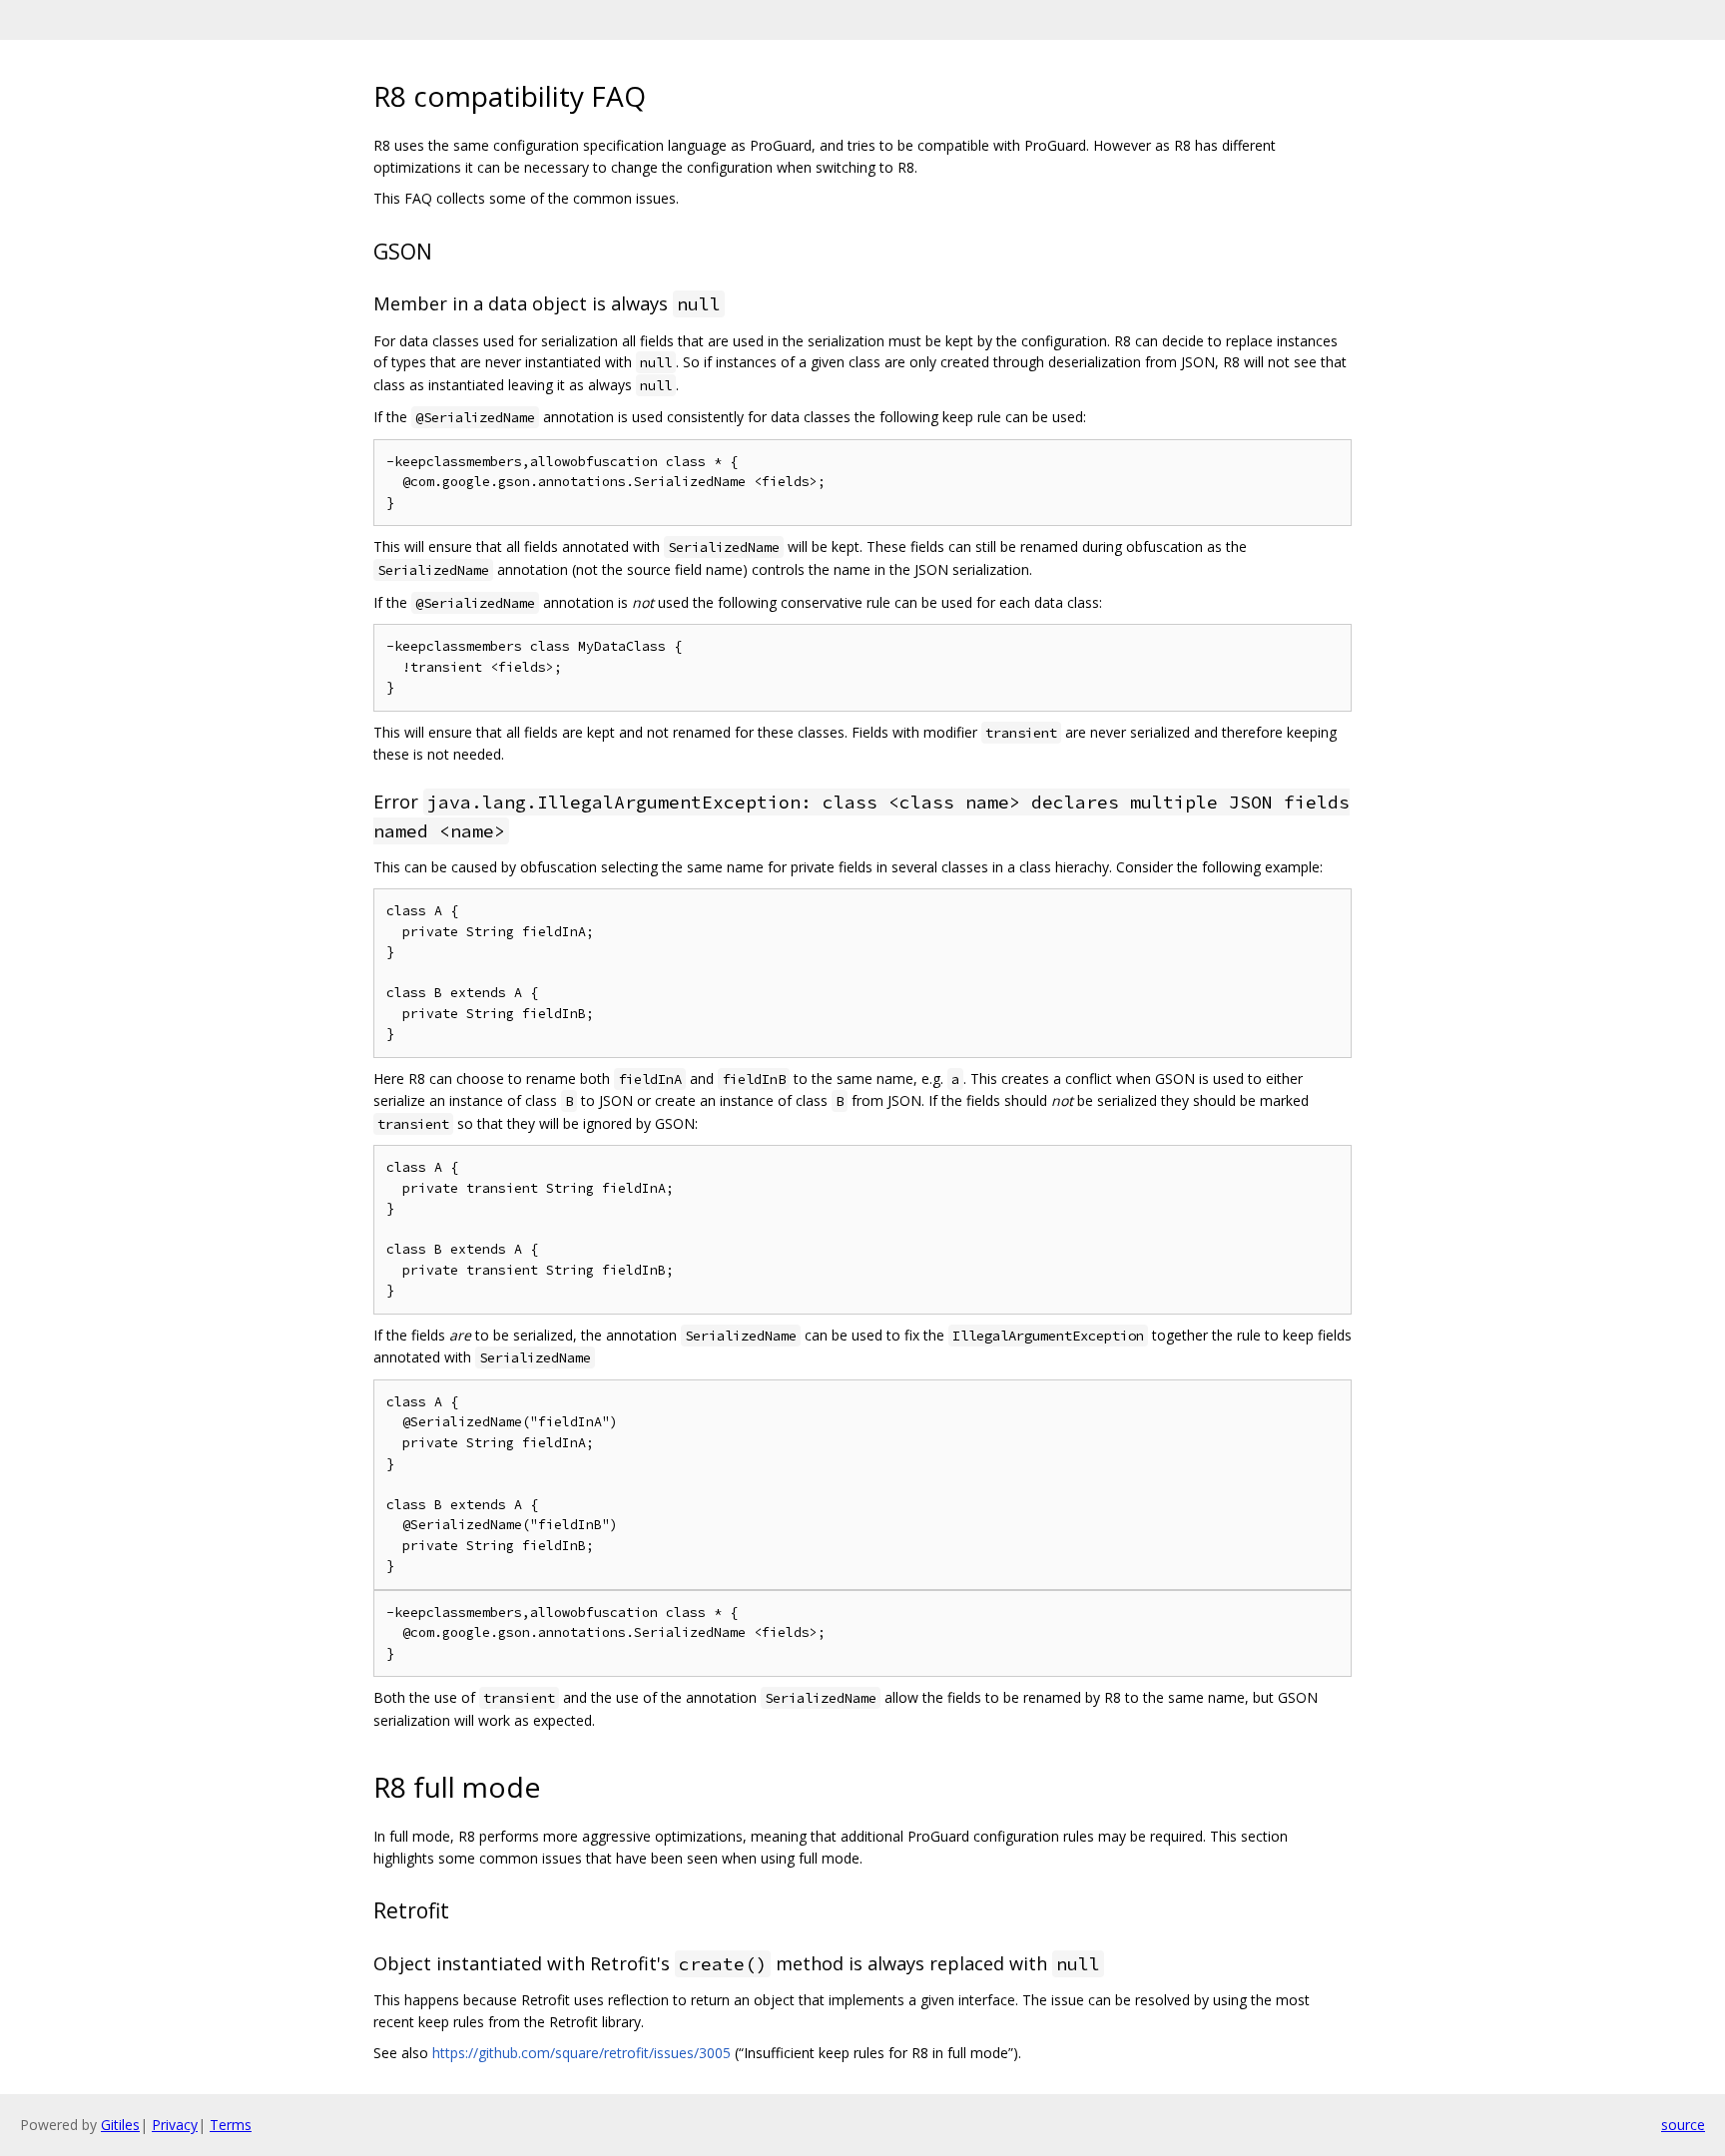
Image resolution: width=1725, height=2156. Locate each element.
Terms (231, 2125)
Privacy (175, 2125)
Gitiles (120, 2125)
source (1683, 2125)
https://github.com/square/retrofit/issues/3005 (581, 2053)
